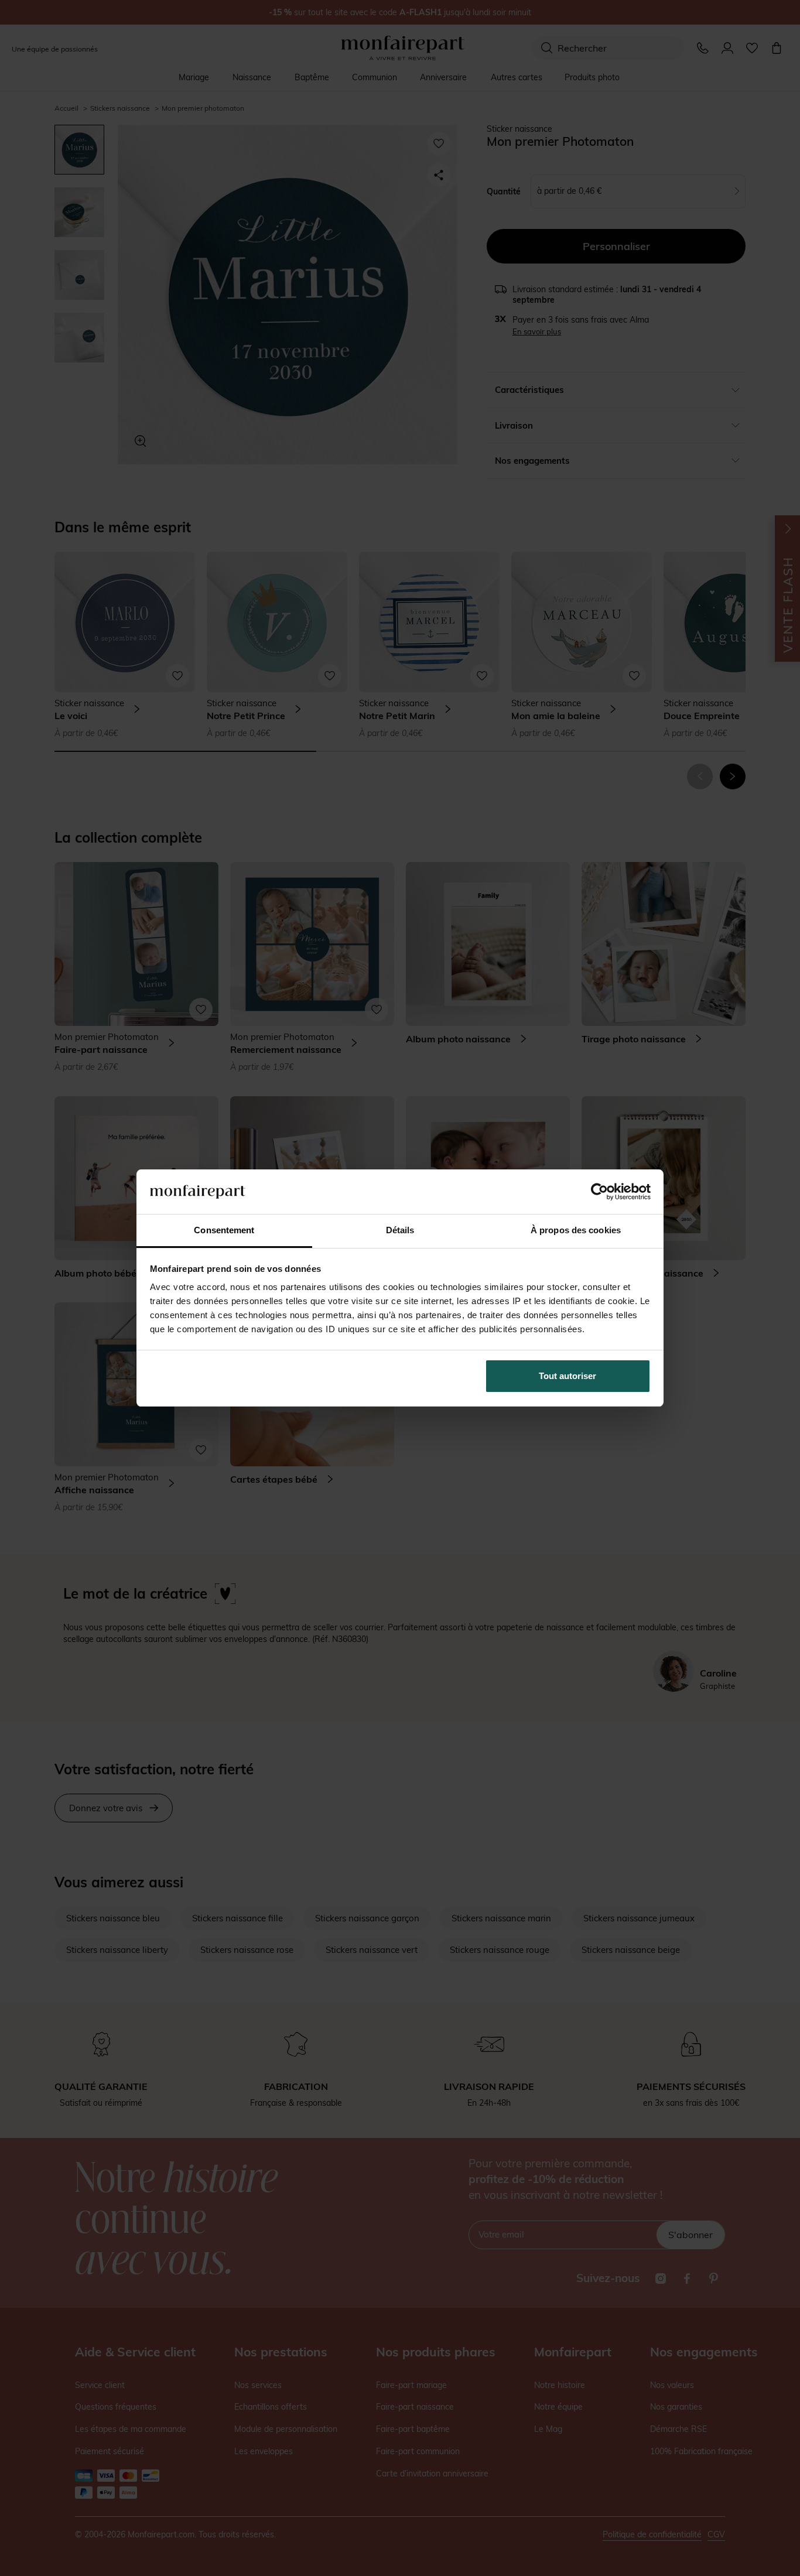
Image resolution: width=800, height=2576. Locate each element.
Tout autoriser (567, 1376)
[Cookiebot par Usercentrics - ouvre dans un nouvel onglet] (599, 1192)
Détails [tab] (400, 1230)
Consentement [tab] (224, 1230)
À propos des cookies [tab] (576, 1230)
